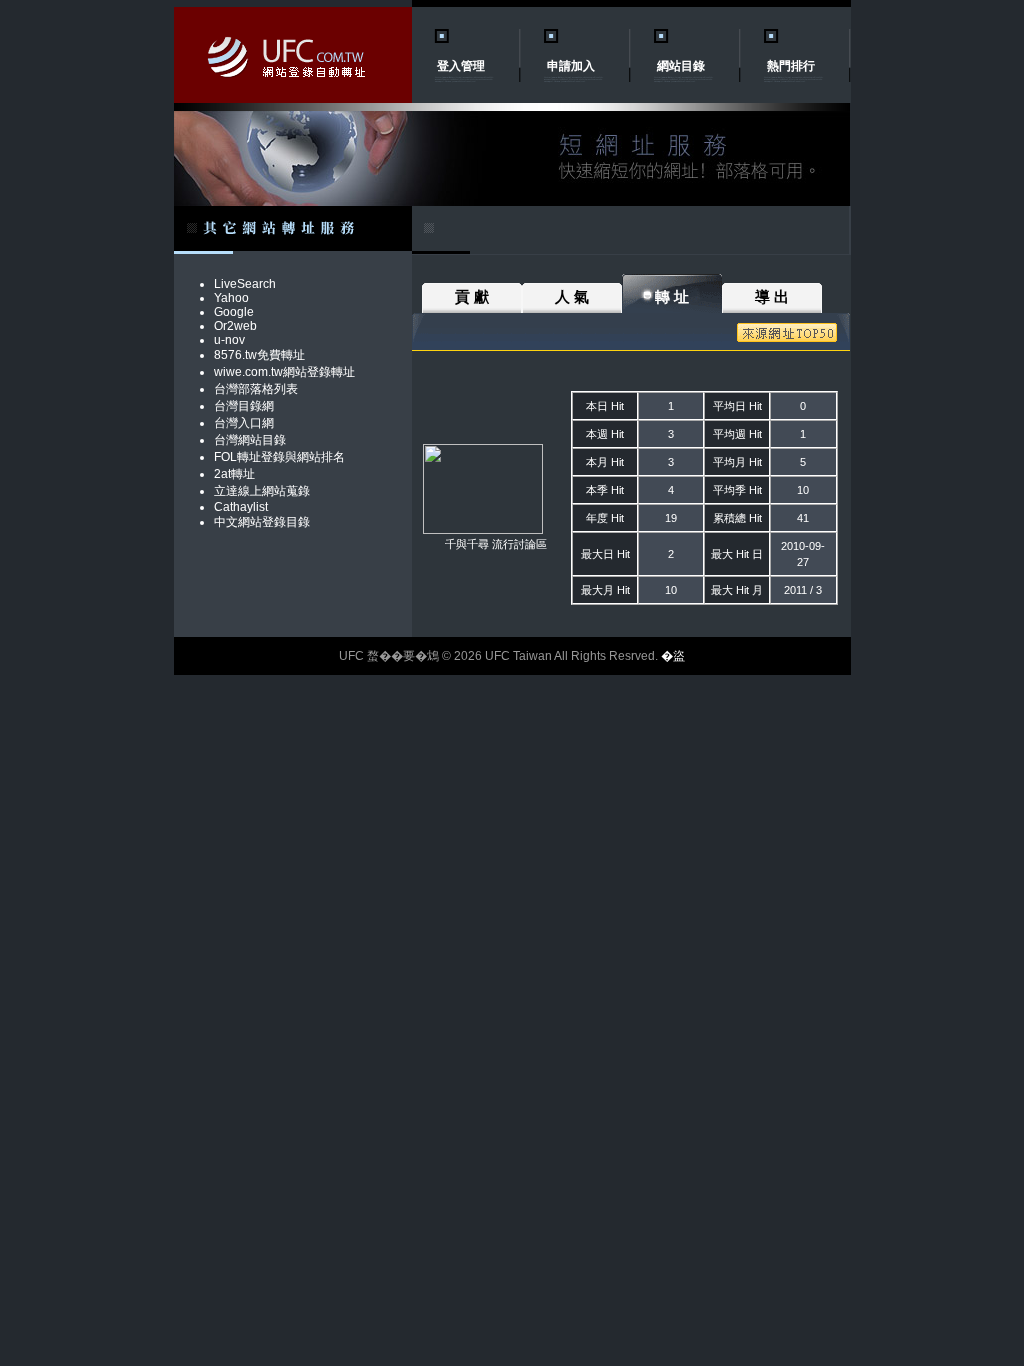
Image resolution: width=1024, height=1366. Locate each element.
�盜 (673, 656)
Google (234, 312)
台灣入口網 (244, 423)
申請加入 (571, 66)
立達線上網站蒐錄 (262, 491)
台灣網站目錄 (250, 440)
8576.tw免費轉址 (259, 355)
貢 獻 (472, 296)
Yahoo (231, 298)
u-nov (229, 340)
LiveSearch (245, 284)
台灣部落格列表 (256, 389)
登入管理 (461, 66)
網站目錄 (681, 66)
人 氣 (572, 296)
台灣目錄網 (244, 406)
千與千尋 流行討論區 (496, 544)
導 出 (772, 296)
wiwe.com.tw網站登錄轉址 (284, 372)
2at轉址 (234, 474)
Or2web (235, 326)
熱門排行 (791, 66)
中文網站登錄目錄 (262, 522)
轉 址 (672, 296)
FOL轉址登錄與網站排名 (279, 457)
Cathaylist (241, 507)
